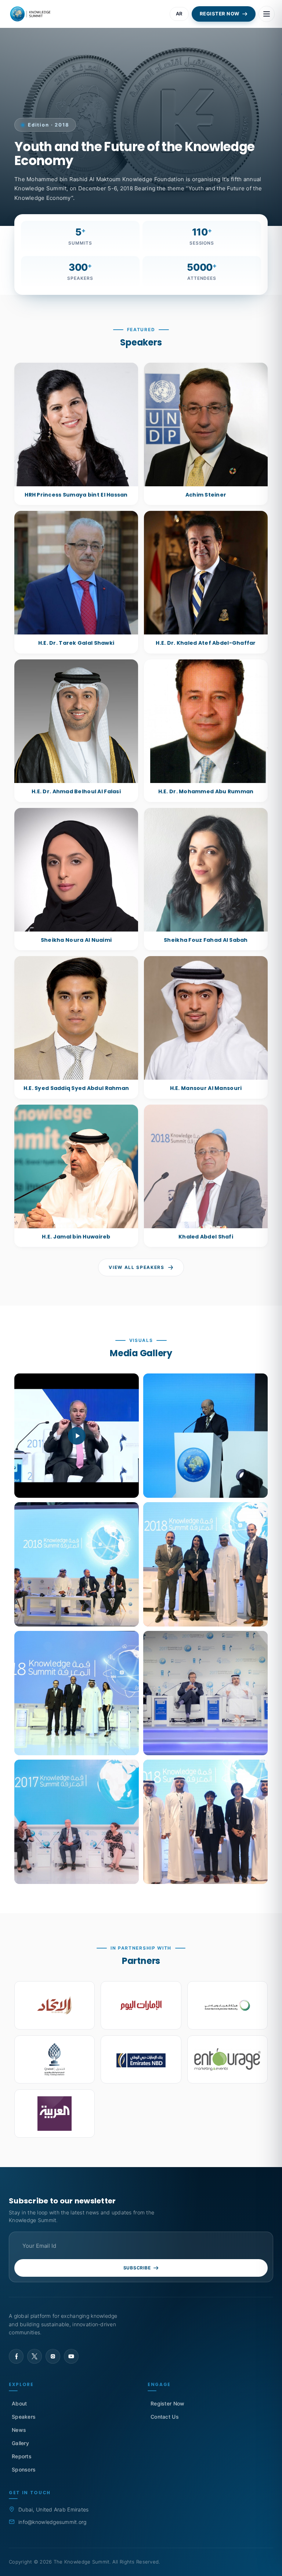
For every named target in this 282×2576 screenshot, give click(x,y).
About (19, 2403)
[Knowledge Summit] (31, 14)
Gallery (20, 2443)
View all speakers (137, 1267)
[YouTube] (71, 2356)
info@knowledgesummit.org (53, 2522)
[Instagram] (53, 2356)
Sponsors (24, 2469)
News (19, 2430)
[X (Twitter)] (35, 2356)
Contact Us (165, 2417)
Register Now (167, 2403)
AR (179, 14)
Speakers (24, 2417)
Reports (22, 2456)
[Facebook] (16, 2356)
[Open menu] (267, 14)
